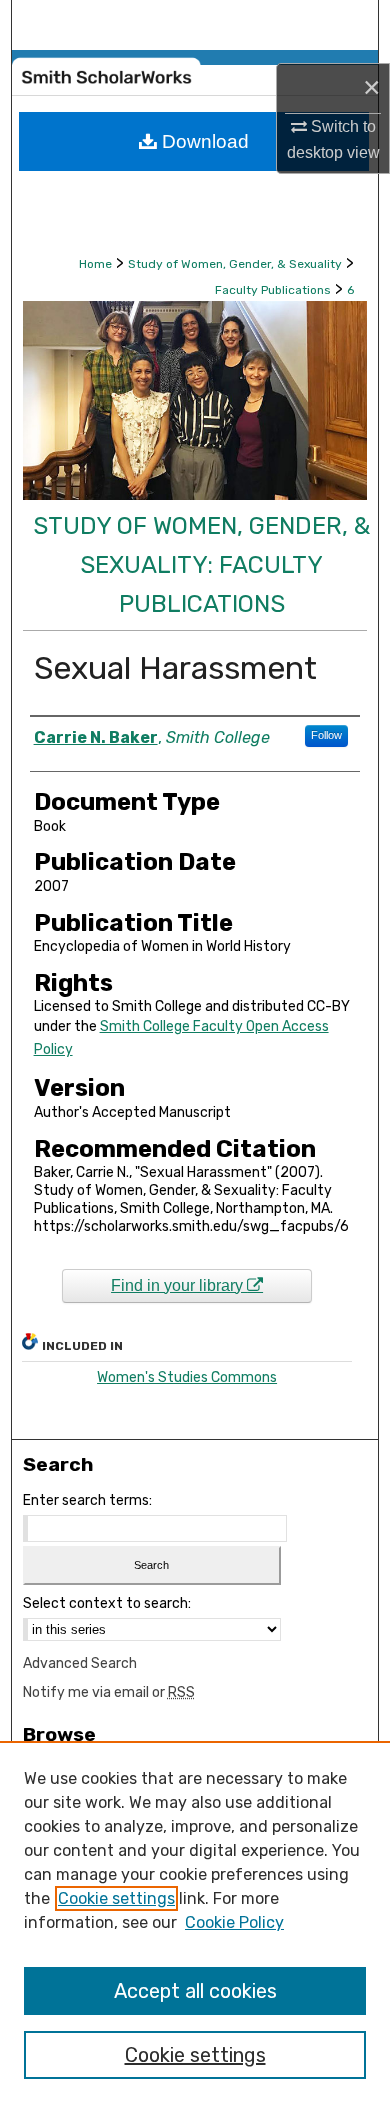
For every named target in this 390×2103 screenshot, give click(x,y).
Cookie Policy (234, 1922)
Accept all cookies (195, 1991)
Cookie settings (116, 1898)
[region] (195, 1922)
